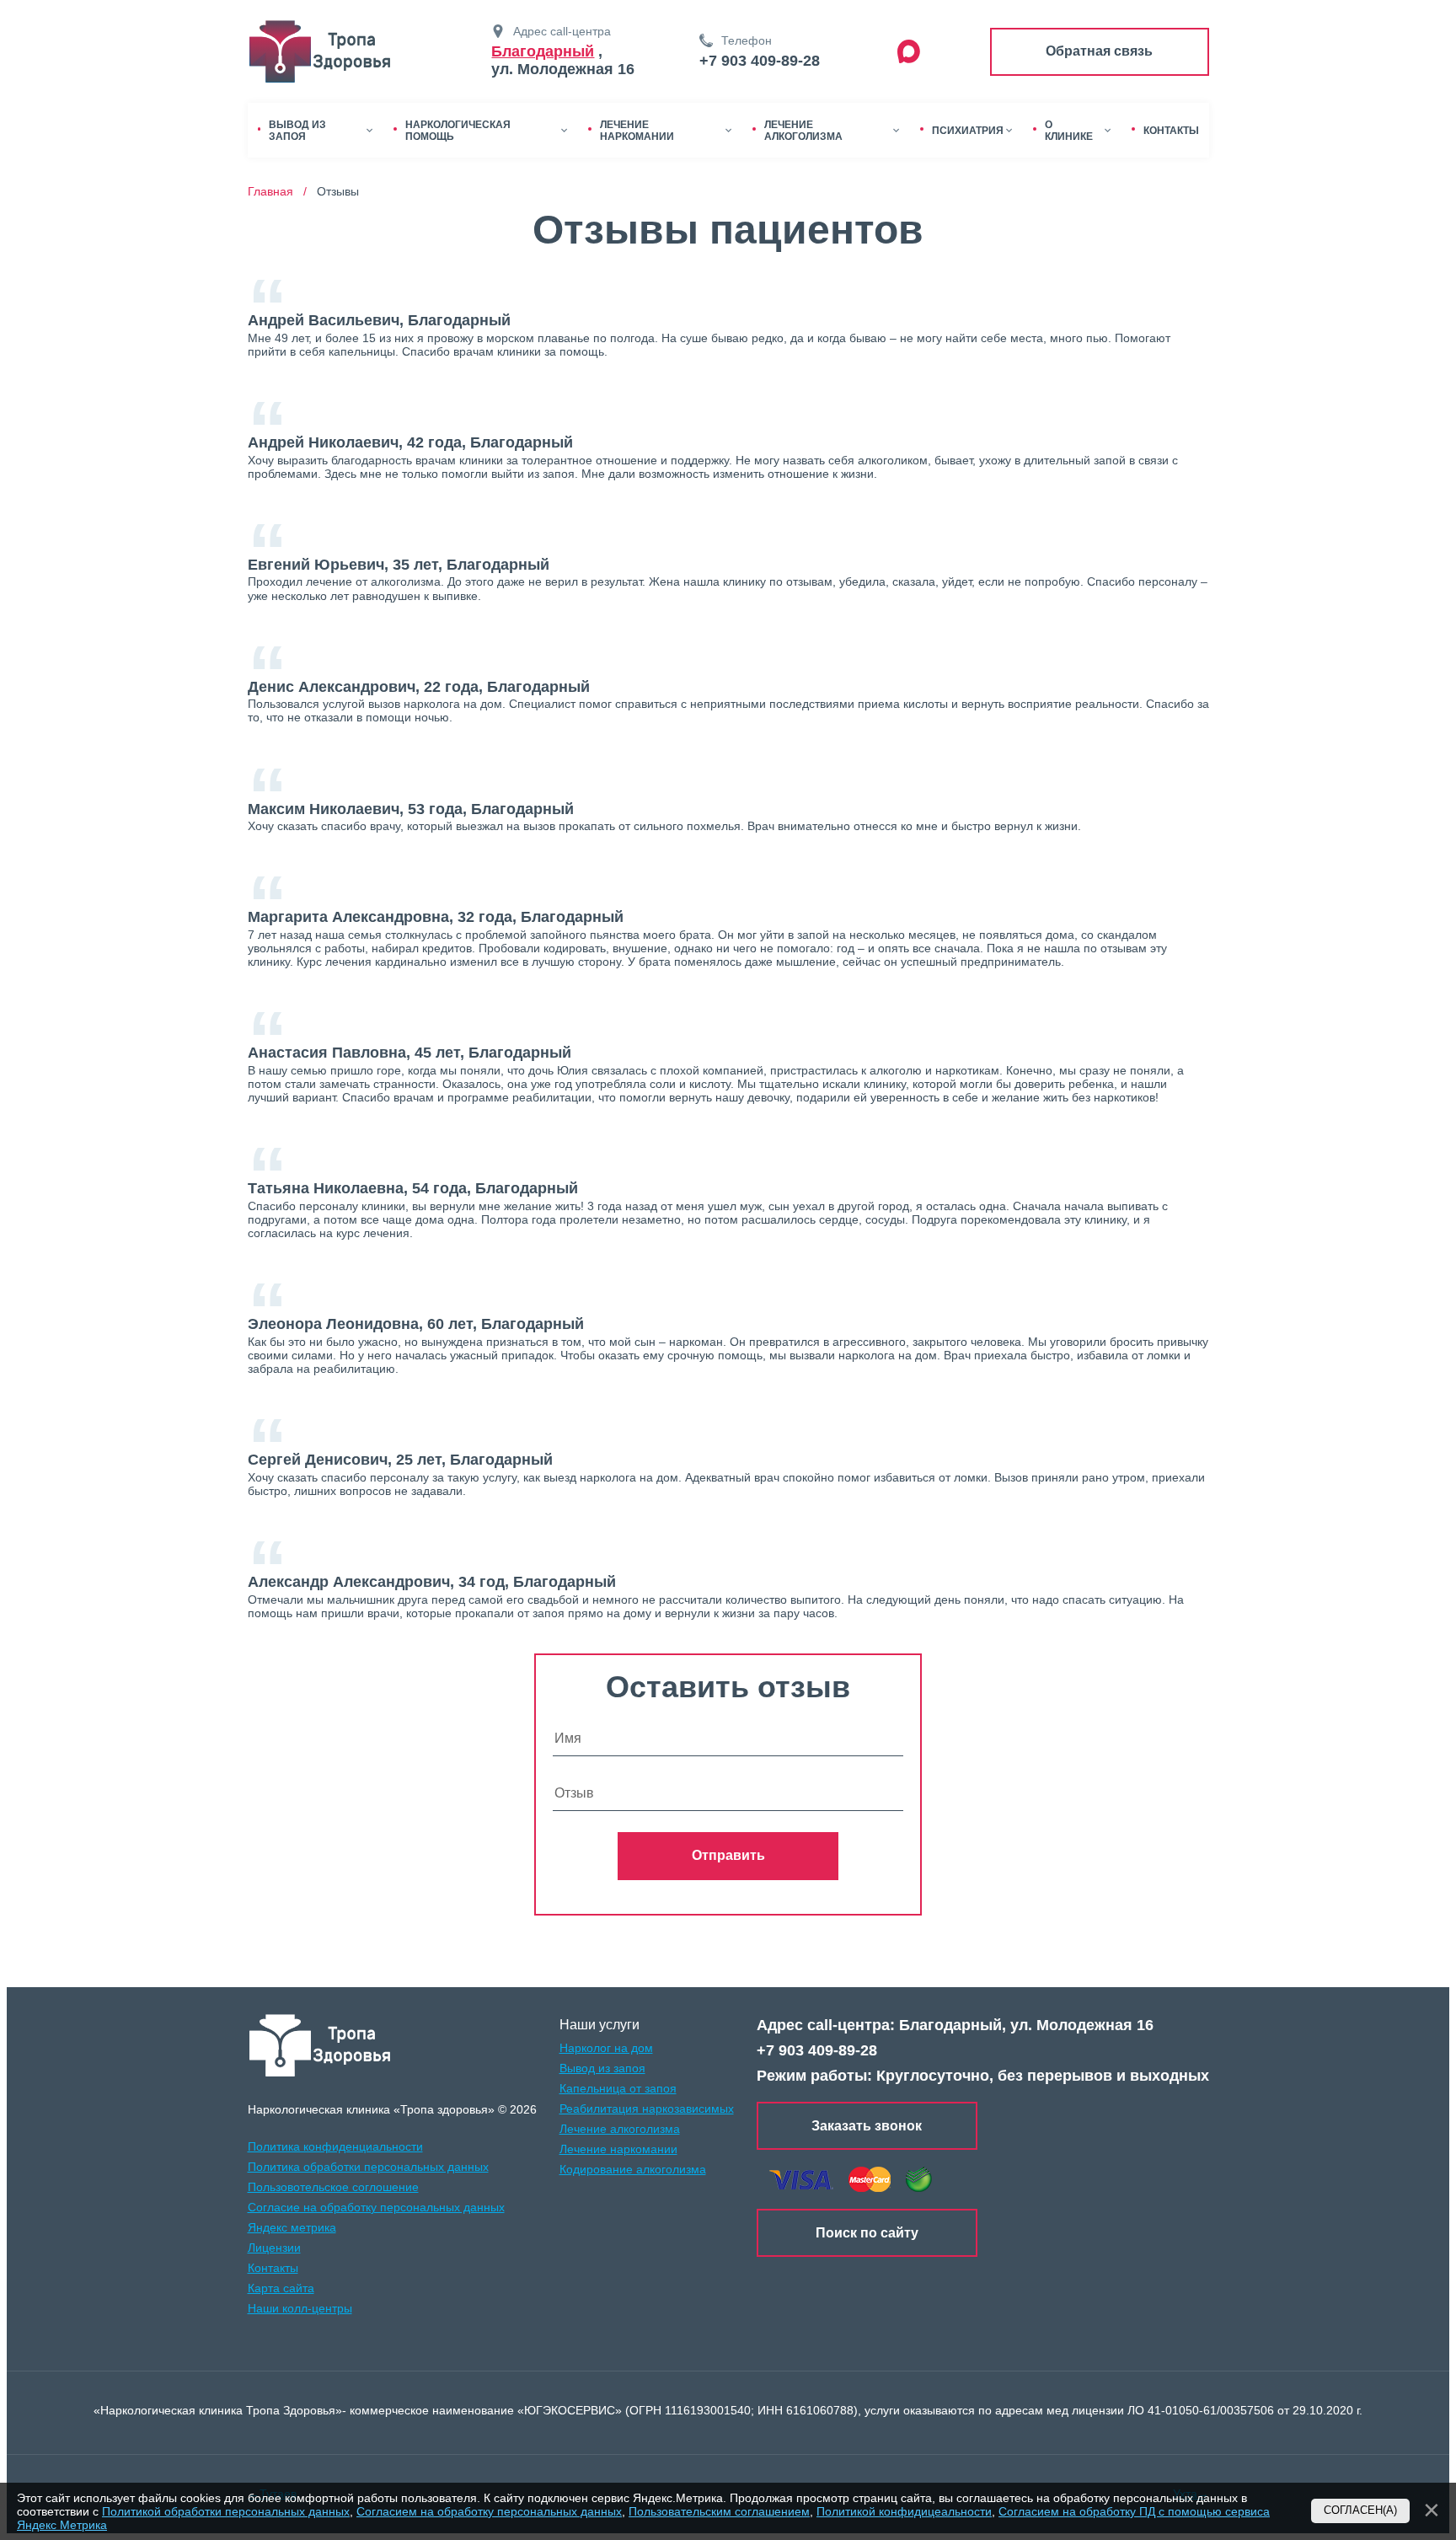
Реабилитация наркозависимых (647, 2109)
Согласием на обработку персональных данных (489, 2511)
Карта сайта (281, 2288)
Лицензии (274, 2248)
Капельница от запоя (618, 2088)
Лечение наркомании (618, 2149)
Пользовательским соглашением (719, 2511)
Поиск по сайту (867, 2233)
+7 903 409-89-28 (760, 61)
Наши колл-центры (300, 2308)
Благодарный (543, 51)
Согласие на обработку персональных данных (376, 2207)
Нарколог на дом (606, 2048)
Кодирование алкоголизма (633, 2169)
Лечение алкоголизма (620, 2129)
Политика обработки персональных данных (368, 2167)
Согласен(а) (1360, 2511)
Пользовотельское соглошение (333, 2187)
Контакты (273, 2268)
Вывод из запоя (602, 2068)
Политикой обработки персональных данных (226, 2511)
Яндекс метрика (292, 2227)
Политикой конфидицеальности (904, 2511)
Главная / (281, 191)
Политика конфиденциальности (335, 2146)
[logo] (321, 2045)
